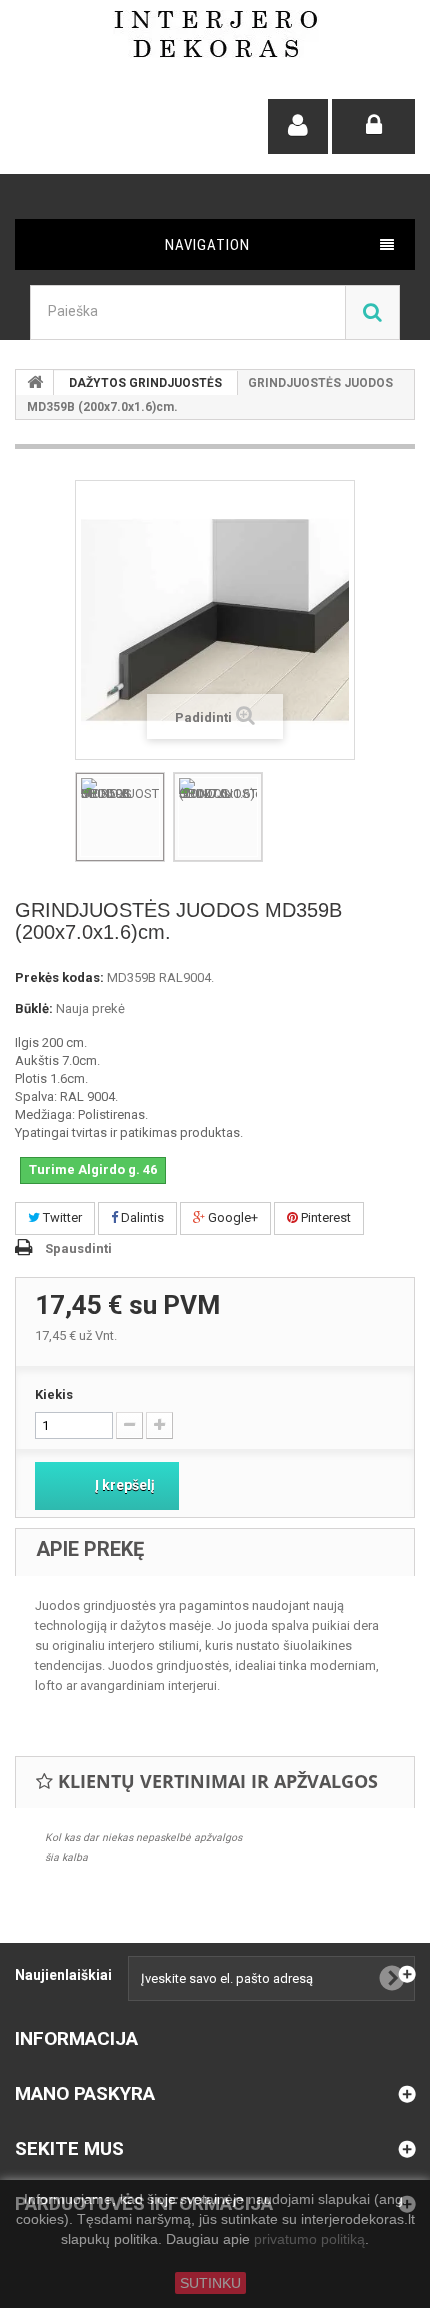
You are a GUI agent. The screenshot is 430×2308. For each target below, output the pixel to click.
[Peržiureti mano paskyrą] (298, 126)
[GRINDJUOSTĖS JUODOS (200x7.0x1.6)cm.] (218, 817)
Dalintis (141, 1217)
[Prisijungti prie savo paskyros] (373, 126)
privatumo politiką (309, 2240)
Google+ (231, 1217)
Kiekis (54, 1394)
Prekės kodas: (59, 977)
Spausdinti (78, 1248)
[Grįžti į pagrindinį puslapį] (35, 382)
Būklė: (34, 1008)
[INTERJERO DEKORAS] (215, 34)
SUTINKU (210, 2283)
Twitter (61, 1217)
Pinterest (324, 1217)
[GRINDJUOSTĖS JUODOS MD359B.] (120, 817)
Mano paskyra (85, 2093)
